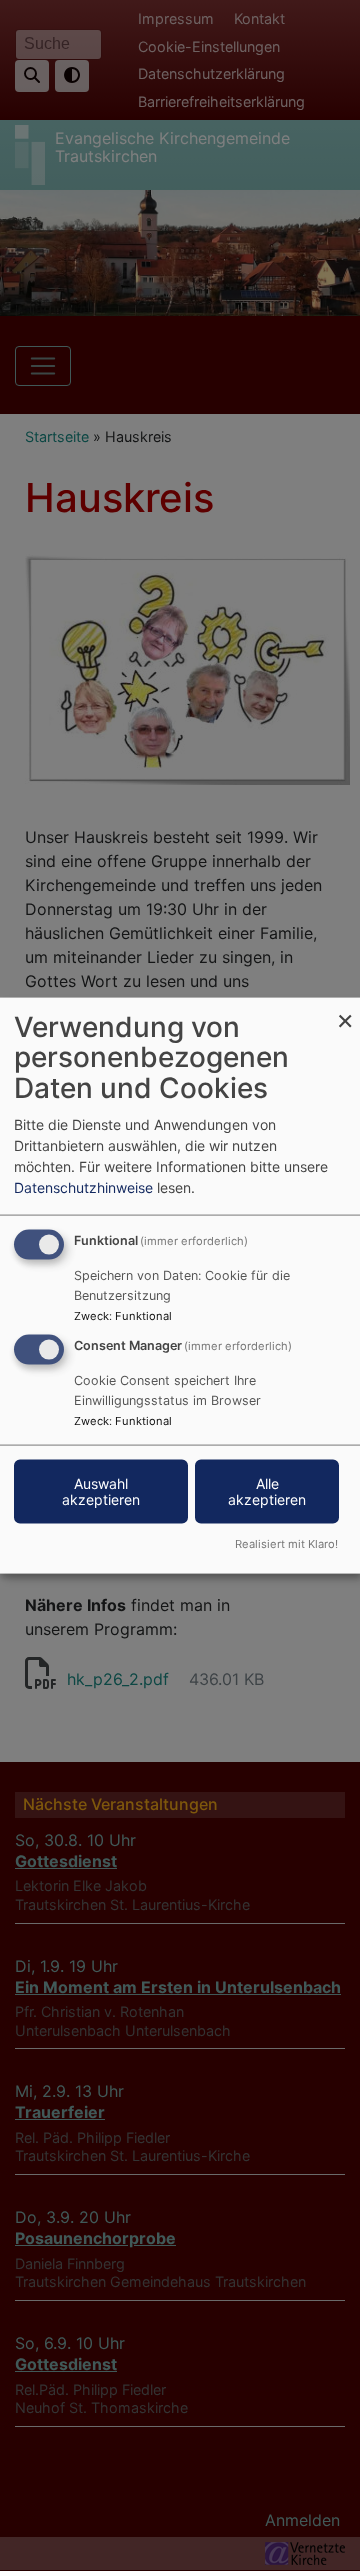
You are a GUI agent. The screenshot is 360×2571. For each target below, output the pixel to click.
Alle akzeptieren (267, 1491)
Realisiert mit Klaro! (286, 1544)
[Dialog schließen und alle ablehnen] (345, 1009)
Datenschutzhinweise (83, 1186)
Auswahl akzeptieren (101, 1491)
